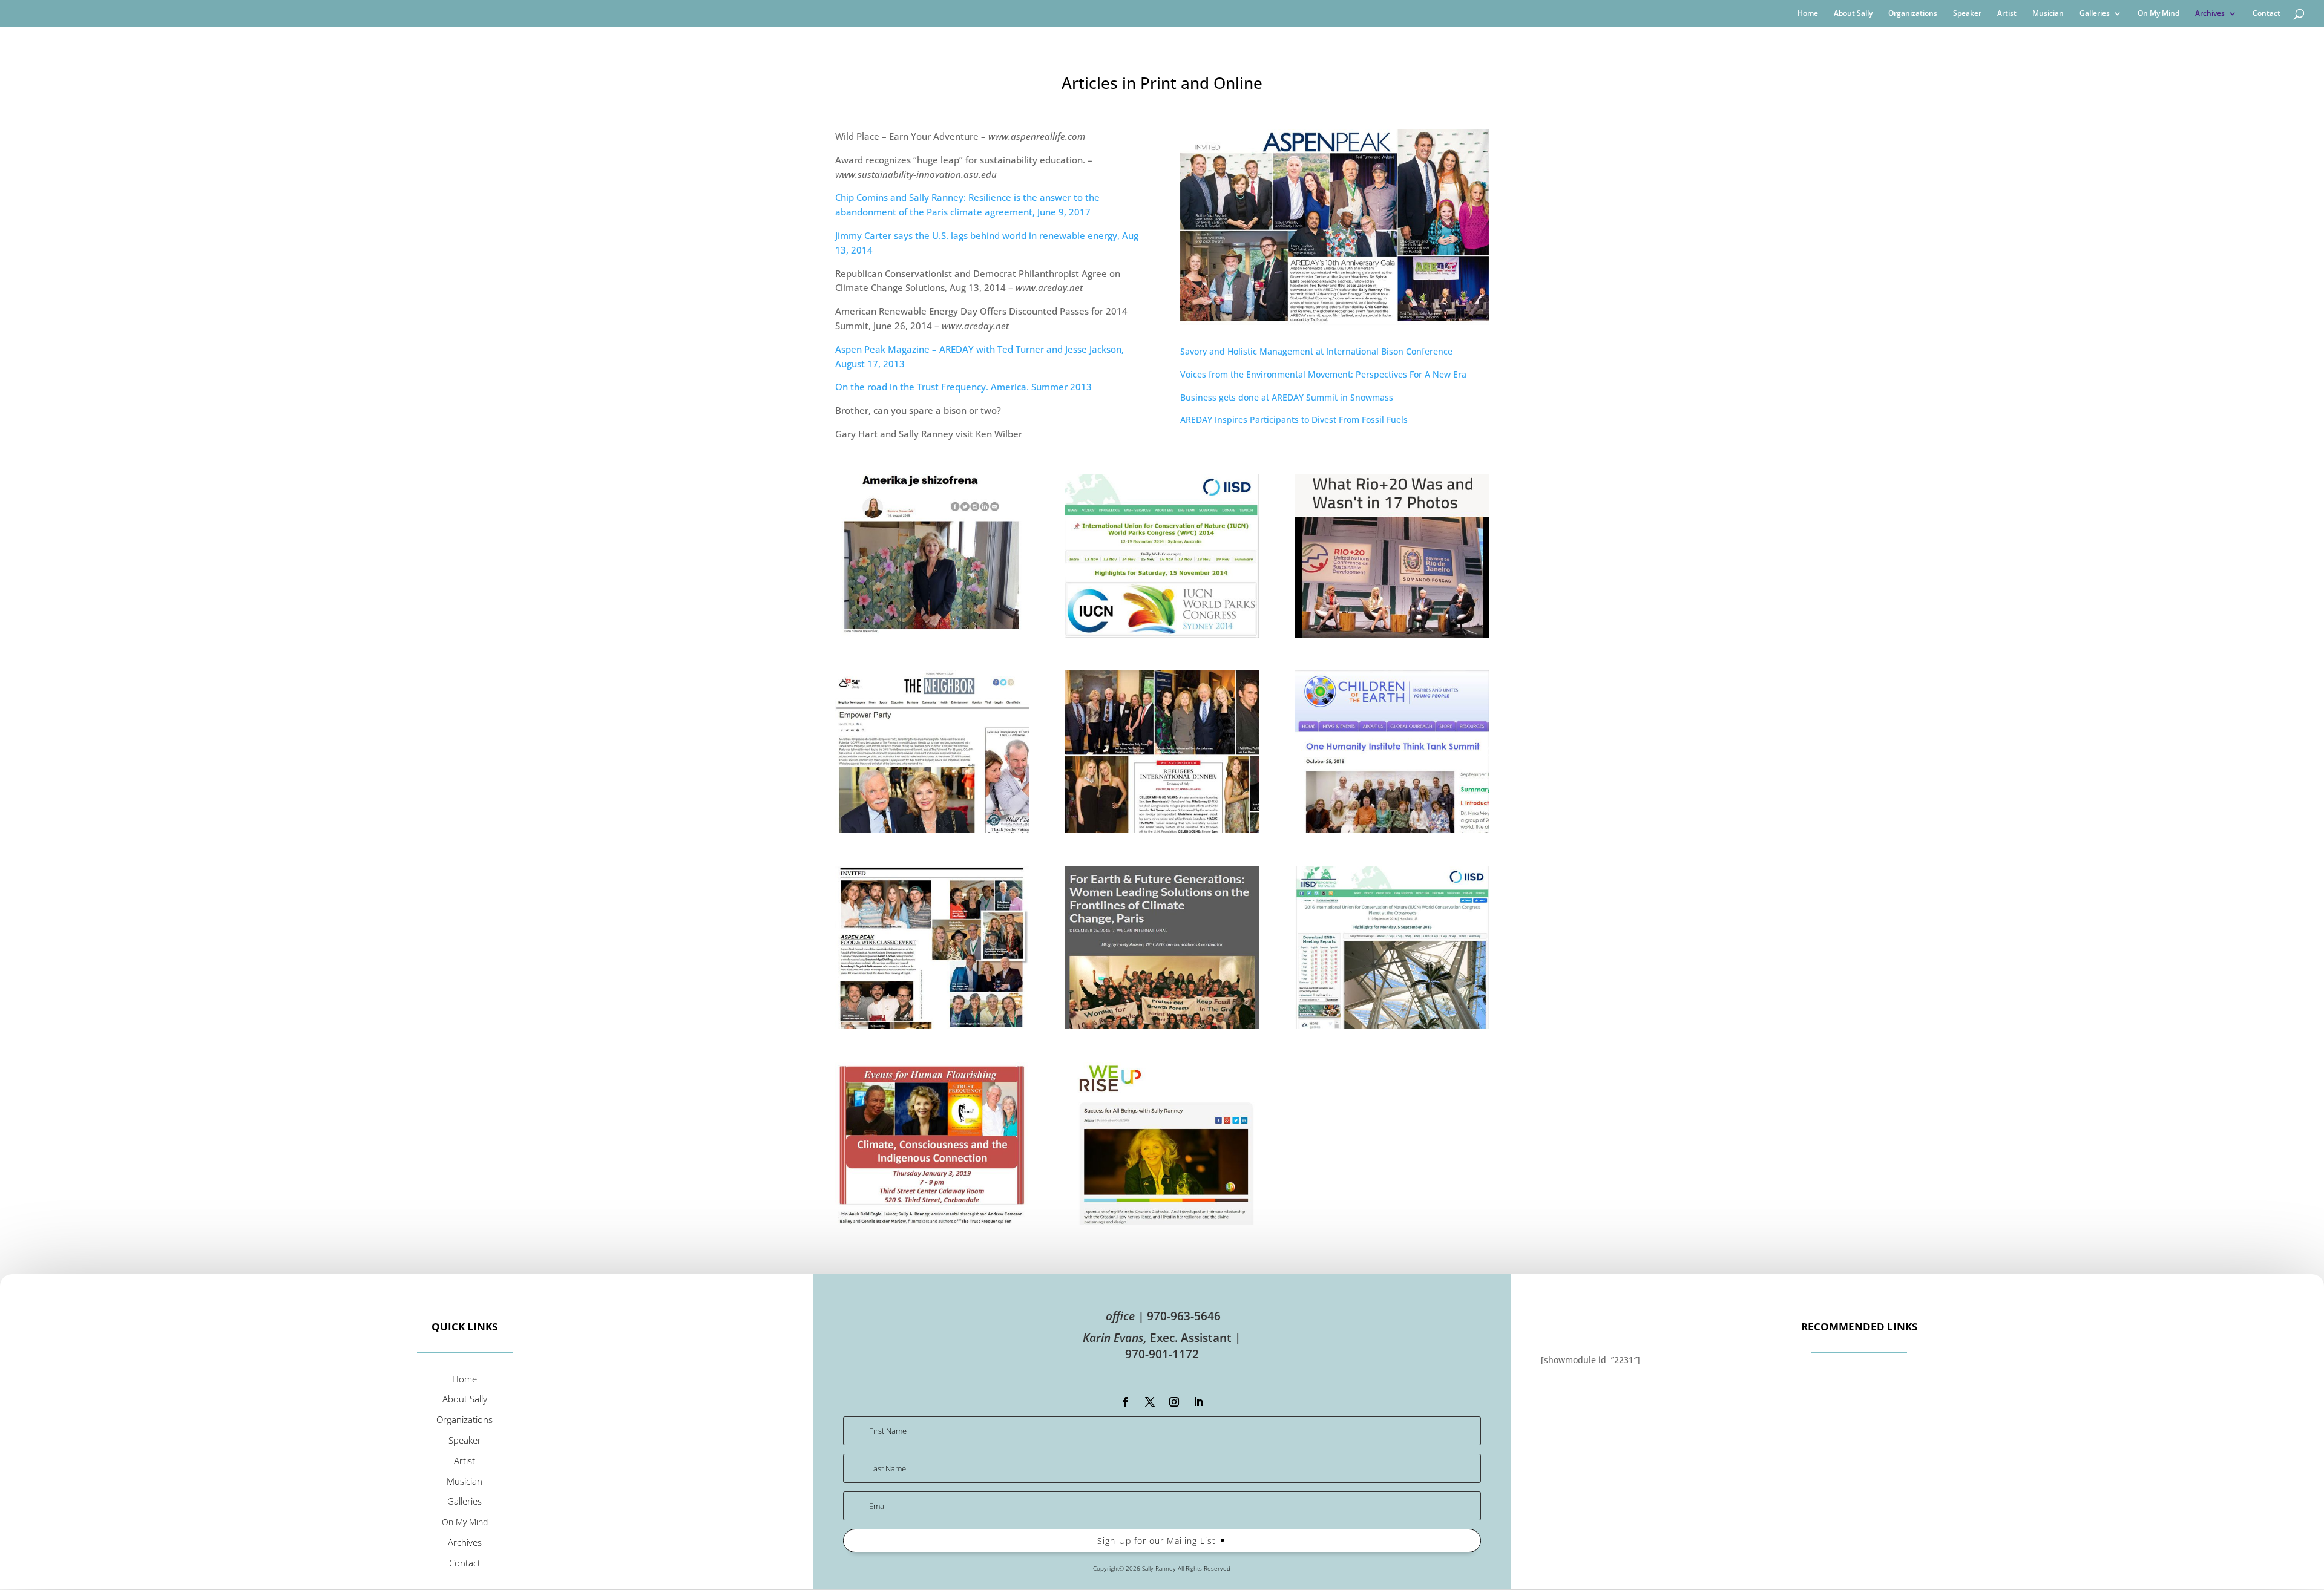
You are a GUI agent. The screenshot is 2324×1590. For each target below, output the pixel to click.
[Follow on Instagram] (1174, 1402)
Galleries (2095, 14)
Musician (2048, 14)
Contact (2267, 14)
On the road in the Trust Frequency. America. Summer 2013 (963, 387)
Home (1808, 14)
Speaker (1967, 14)
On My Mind (2158, 14)
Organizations (1913, 14)
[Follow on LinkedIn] (1198, 1402)
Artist (2007, 14)
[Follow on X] (1150, 1402)
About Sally (1853, 14)
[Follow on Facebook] (1126, 1402)
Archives (2210, 14)
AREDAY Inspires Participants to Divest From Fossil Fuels (1294, 420)
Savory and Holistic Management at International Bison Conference (1316, 351)
